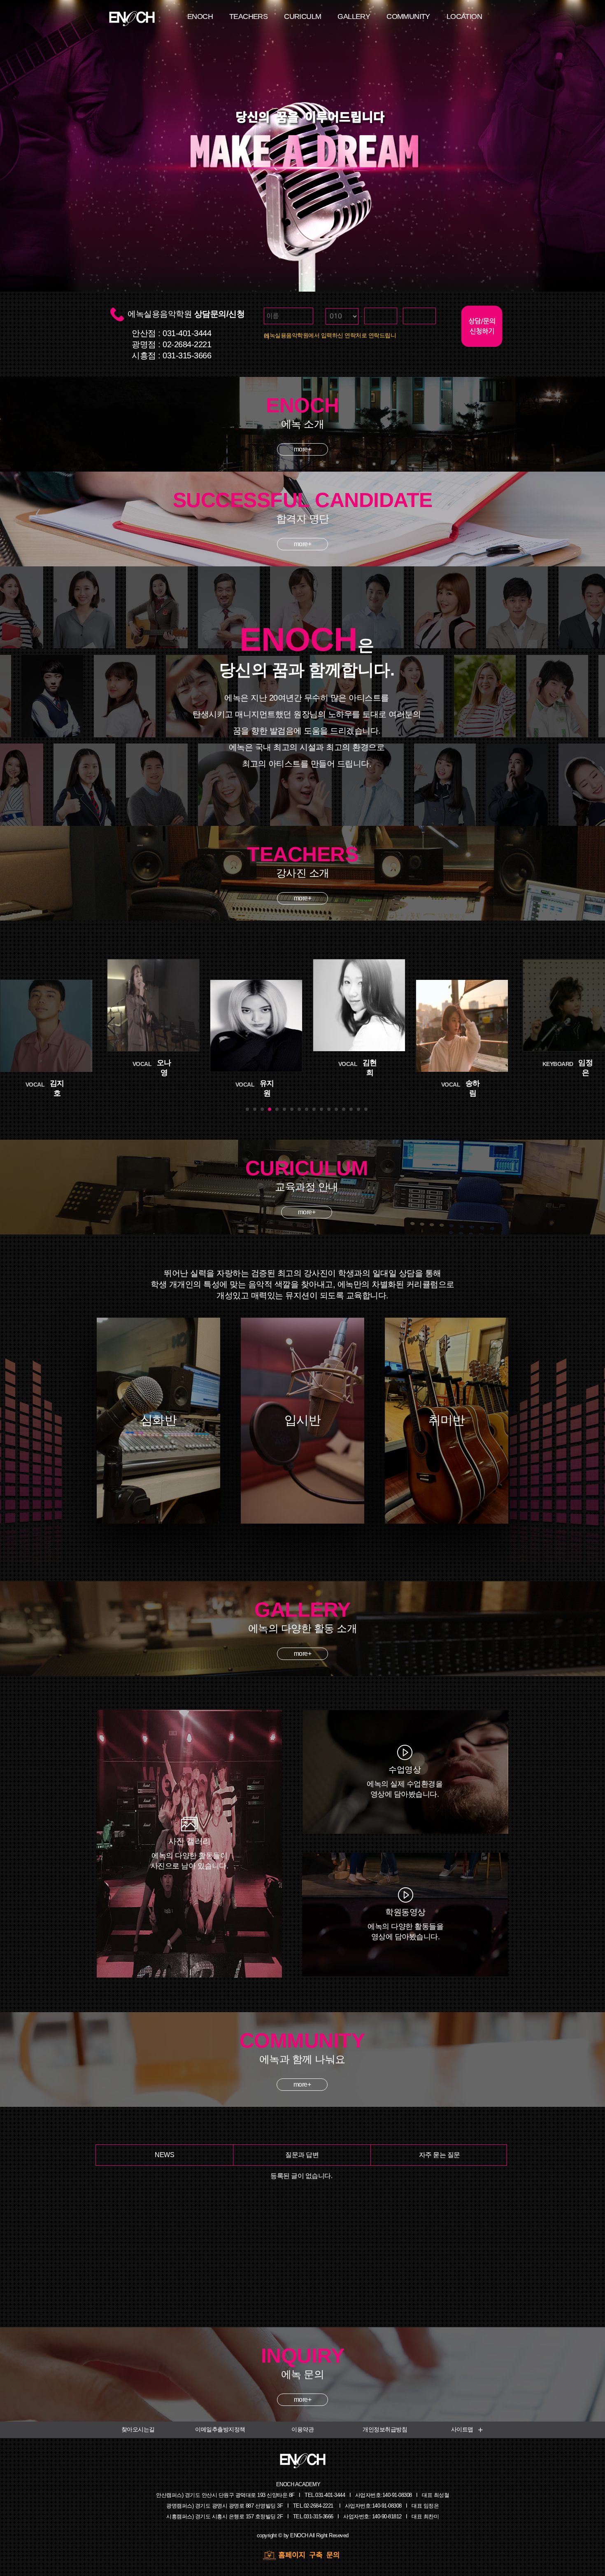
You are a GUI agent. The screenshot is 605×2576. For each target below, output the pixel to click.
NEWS (164, 2155)
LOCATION (464, 16)
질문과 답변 (302, 2155)
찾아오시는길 (138, 2429)
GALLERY (354, 16)
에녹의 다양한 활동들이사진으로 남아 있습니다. (190, 1853)
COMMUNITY (408, 16)
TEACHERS (248, 16)
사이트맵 (462, 2429)
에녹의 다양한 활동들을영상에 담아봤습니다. (405, 1924)
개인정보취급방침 (385, 2429)
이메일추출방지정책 (220, 2429)
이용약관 (302, 2429)
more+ (303, 2400)
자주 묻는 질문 (440, 2155)
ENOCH (200, 16)
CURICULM (302, 16)
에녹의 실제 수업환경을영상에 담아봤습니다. (405, 1782)
